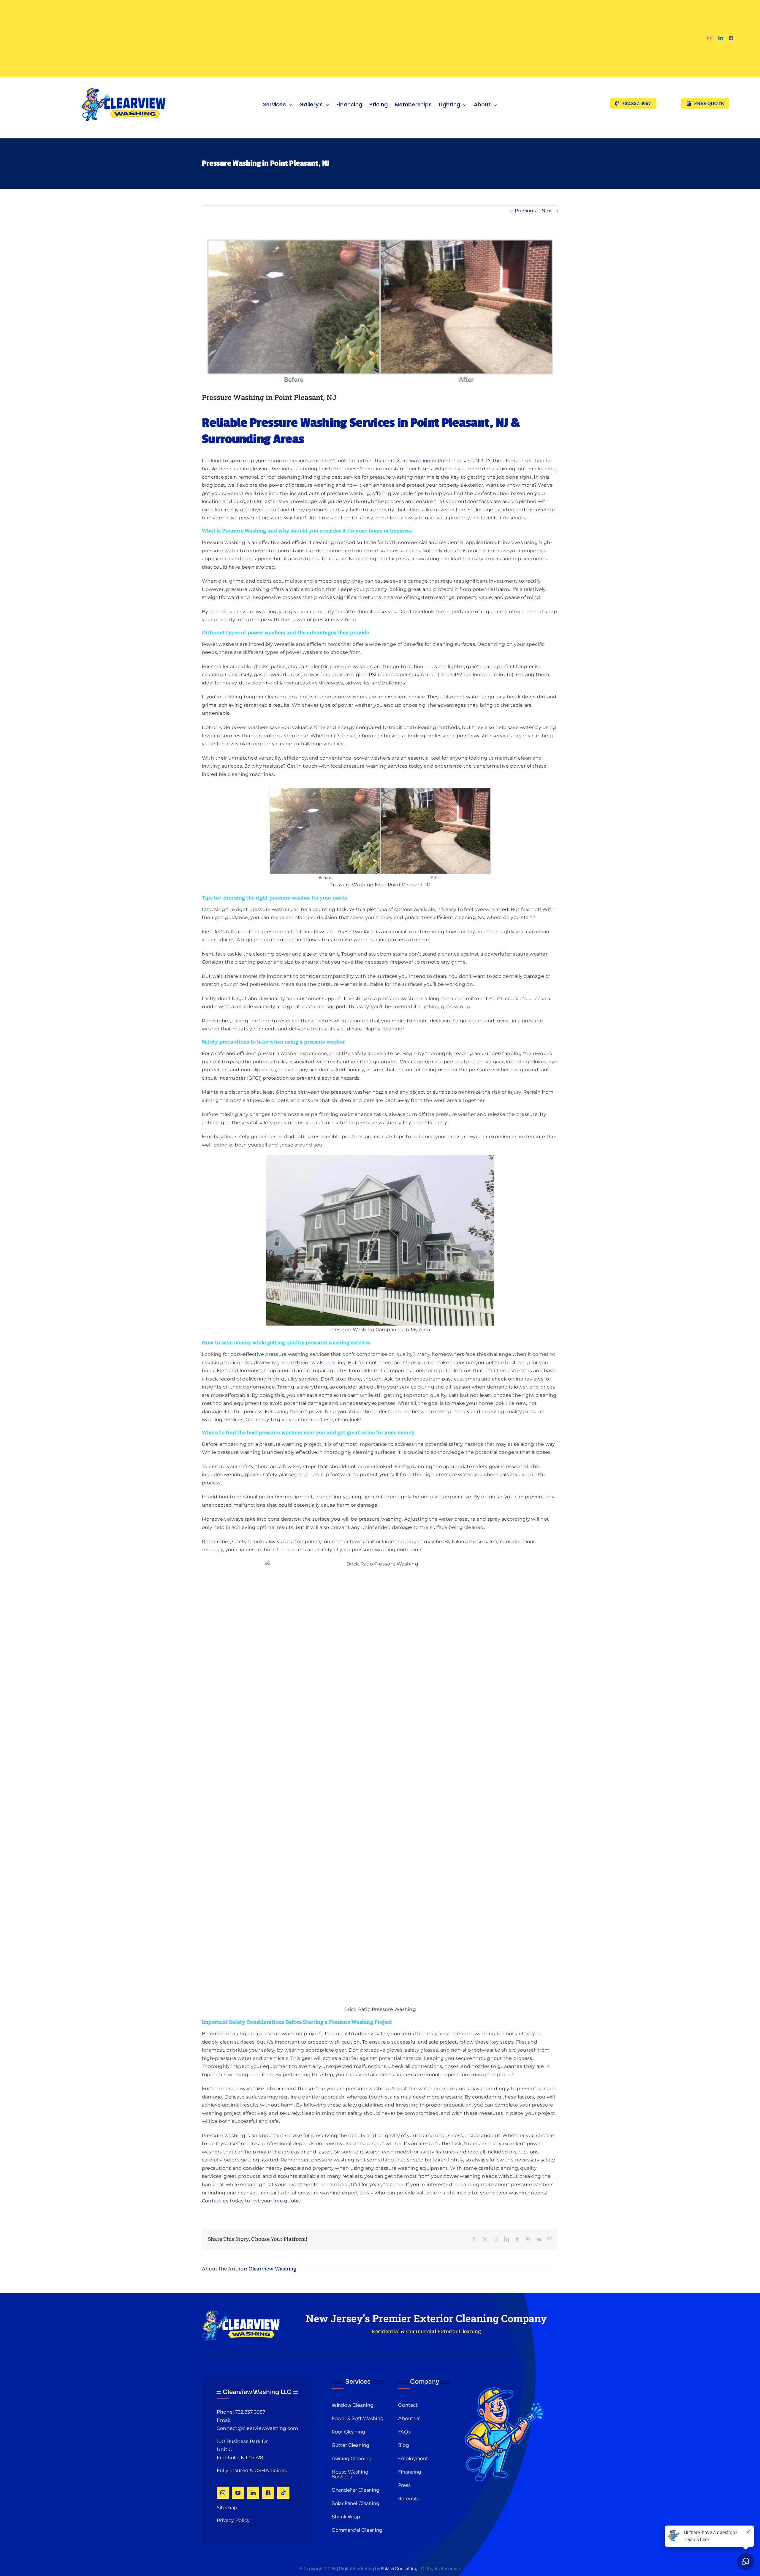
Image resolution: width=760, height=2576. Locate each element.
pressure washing (409, 461)
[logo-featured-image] (124, 79)
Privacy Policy (233, 2520)
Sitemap (227, 2508)
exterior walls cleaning (319, 1363)
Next (547, 211)
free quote (286, 2201)
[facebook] (731, 38)
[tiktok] (283, 2493)
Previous (525, 211)
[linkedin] (721, 38)
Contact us (215, 2201)
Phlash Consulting (399, 2569)
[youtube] (238, 2493)
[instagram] (710, 38)
